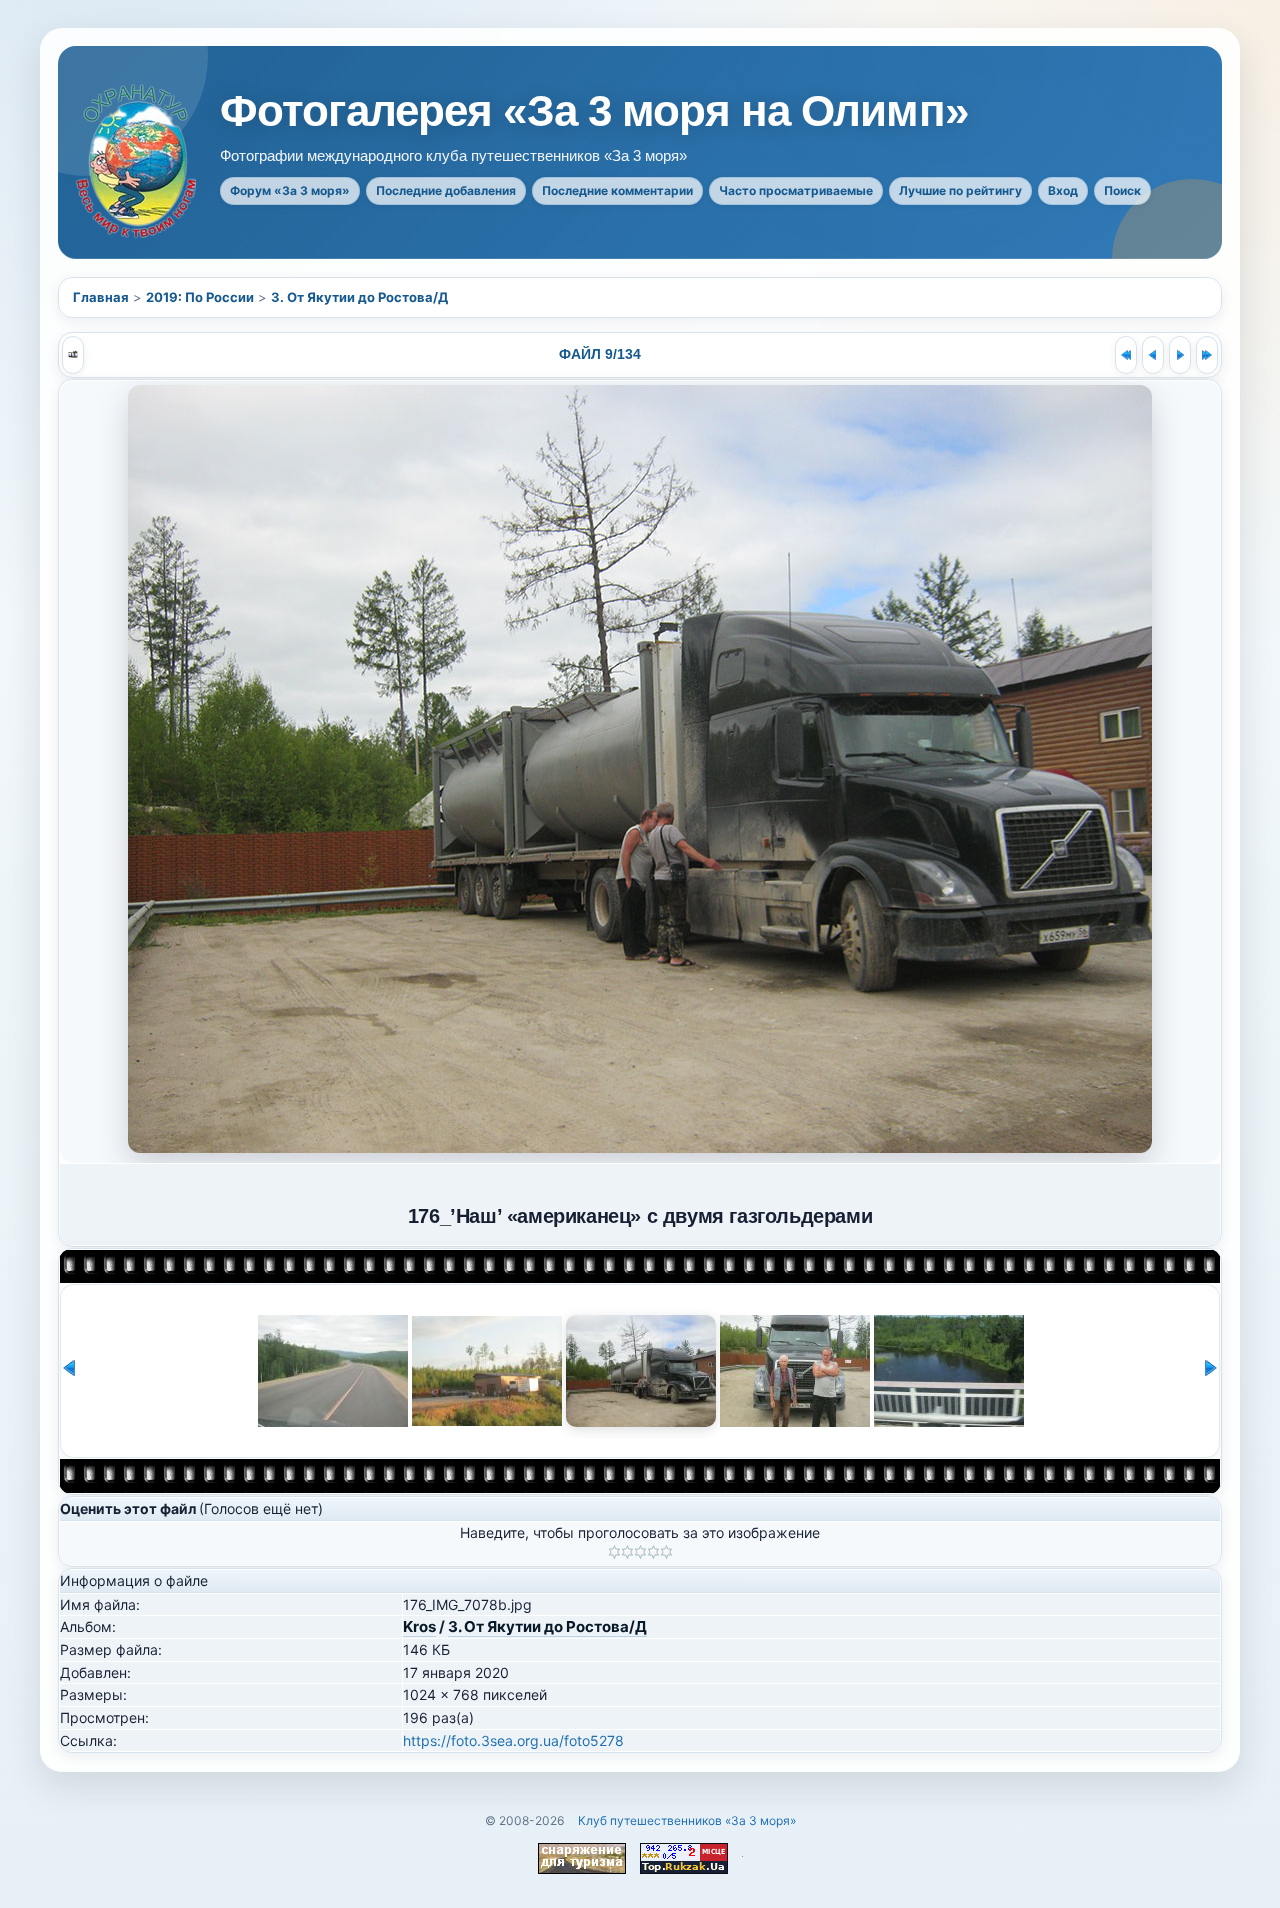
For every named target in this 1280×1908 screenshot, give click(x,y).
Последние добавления (446, 190)
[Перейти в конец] (1207, 355)
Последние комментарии (617, 190)
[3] (640, 1552)
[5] (666, 1552)
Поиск (1122, 190)
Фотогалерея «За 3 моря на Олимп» (594, 111)
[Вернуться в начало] (1126, 355)
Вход (1063, 190)
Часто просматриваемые (796, 190)
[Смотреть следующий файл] (1180, 355)
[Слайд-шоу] (73, 355)
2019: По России (200, 297)
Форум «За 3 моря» (290, 190)
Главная (101, 297)
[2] (627, 1552)
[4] (653, 1552)
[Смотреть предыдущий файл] (1153, 355)
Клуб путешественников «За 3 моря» (687, 1820)
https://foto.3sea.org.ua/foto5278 (513, 1740)
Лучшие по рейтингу (960, 190)
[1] (614, 1552)
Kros (419, 1626)
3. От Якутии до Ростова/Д (359, 297)
